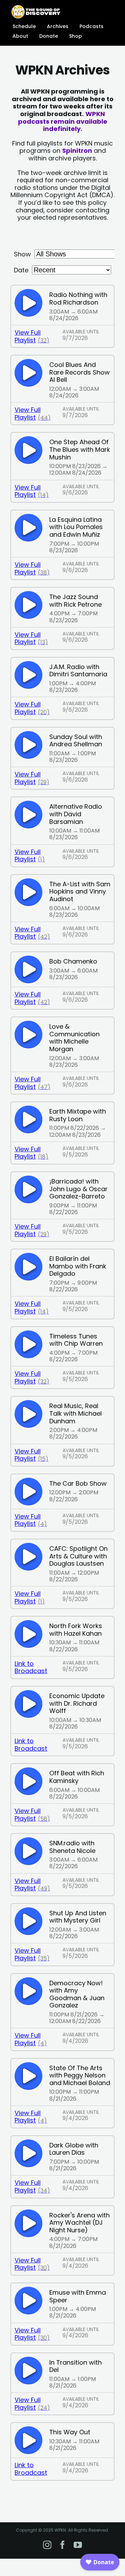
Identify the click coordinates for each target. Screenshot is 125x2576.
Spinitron (77, 151)
